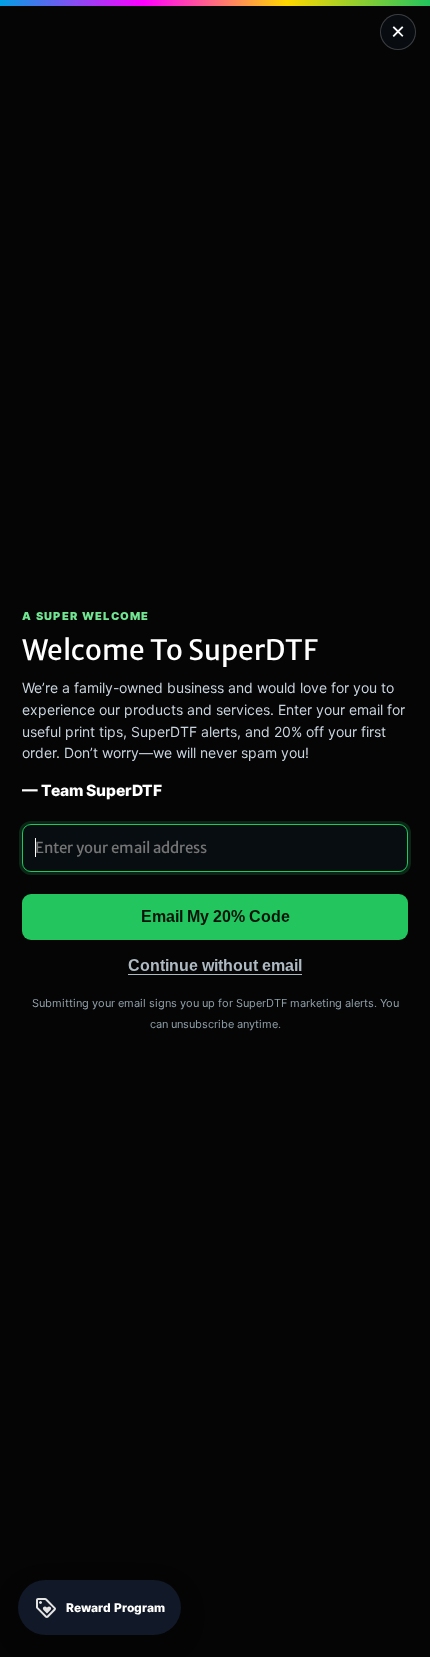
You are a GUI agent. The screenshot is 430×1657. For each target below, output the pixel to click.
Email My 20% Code (215, 916)
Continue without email (215, 965)
